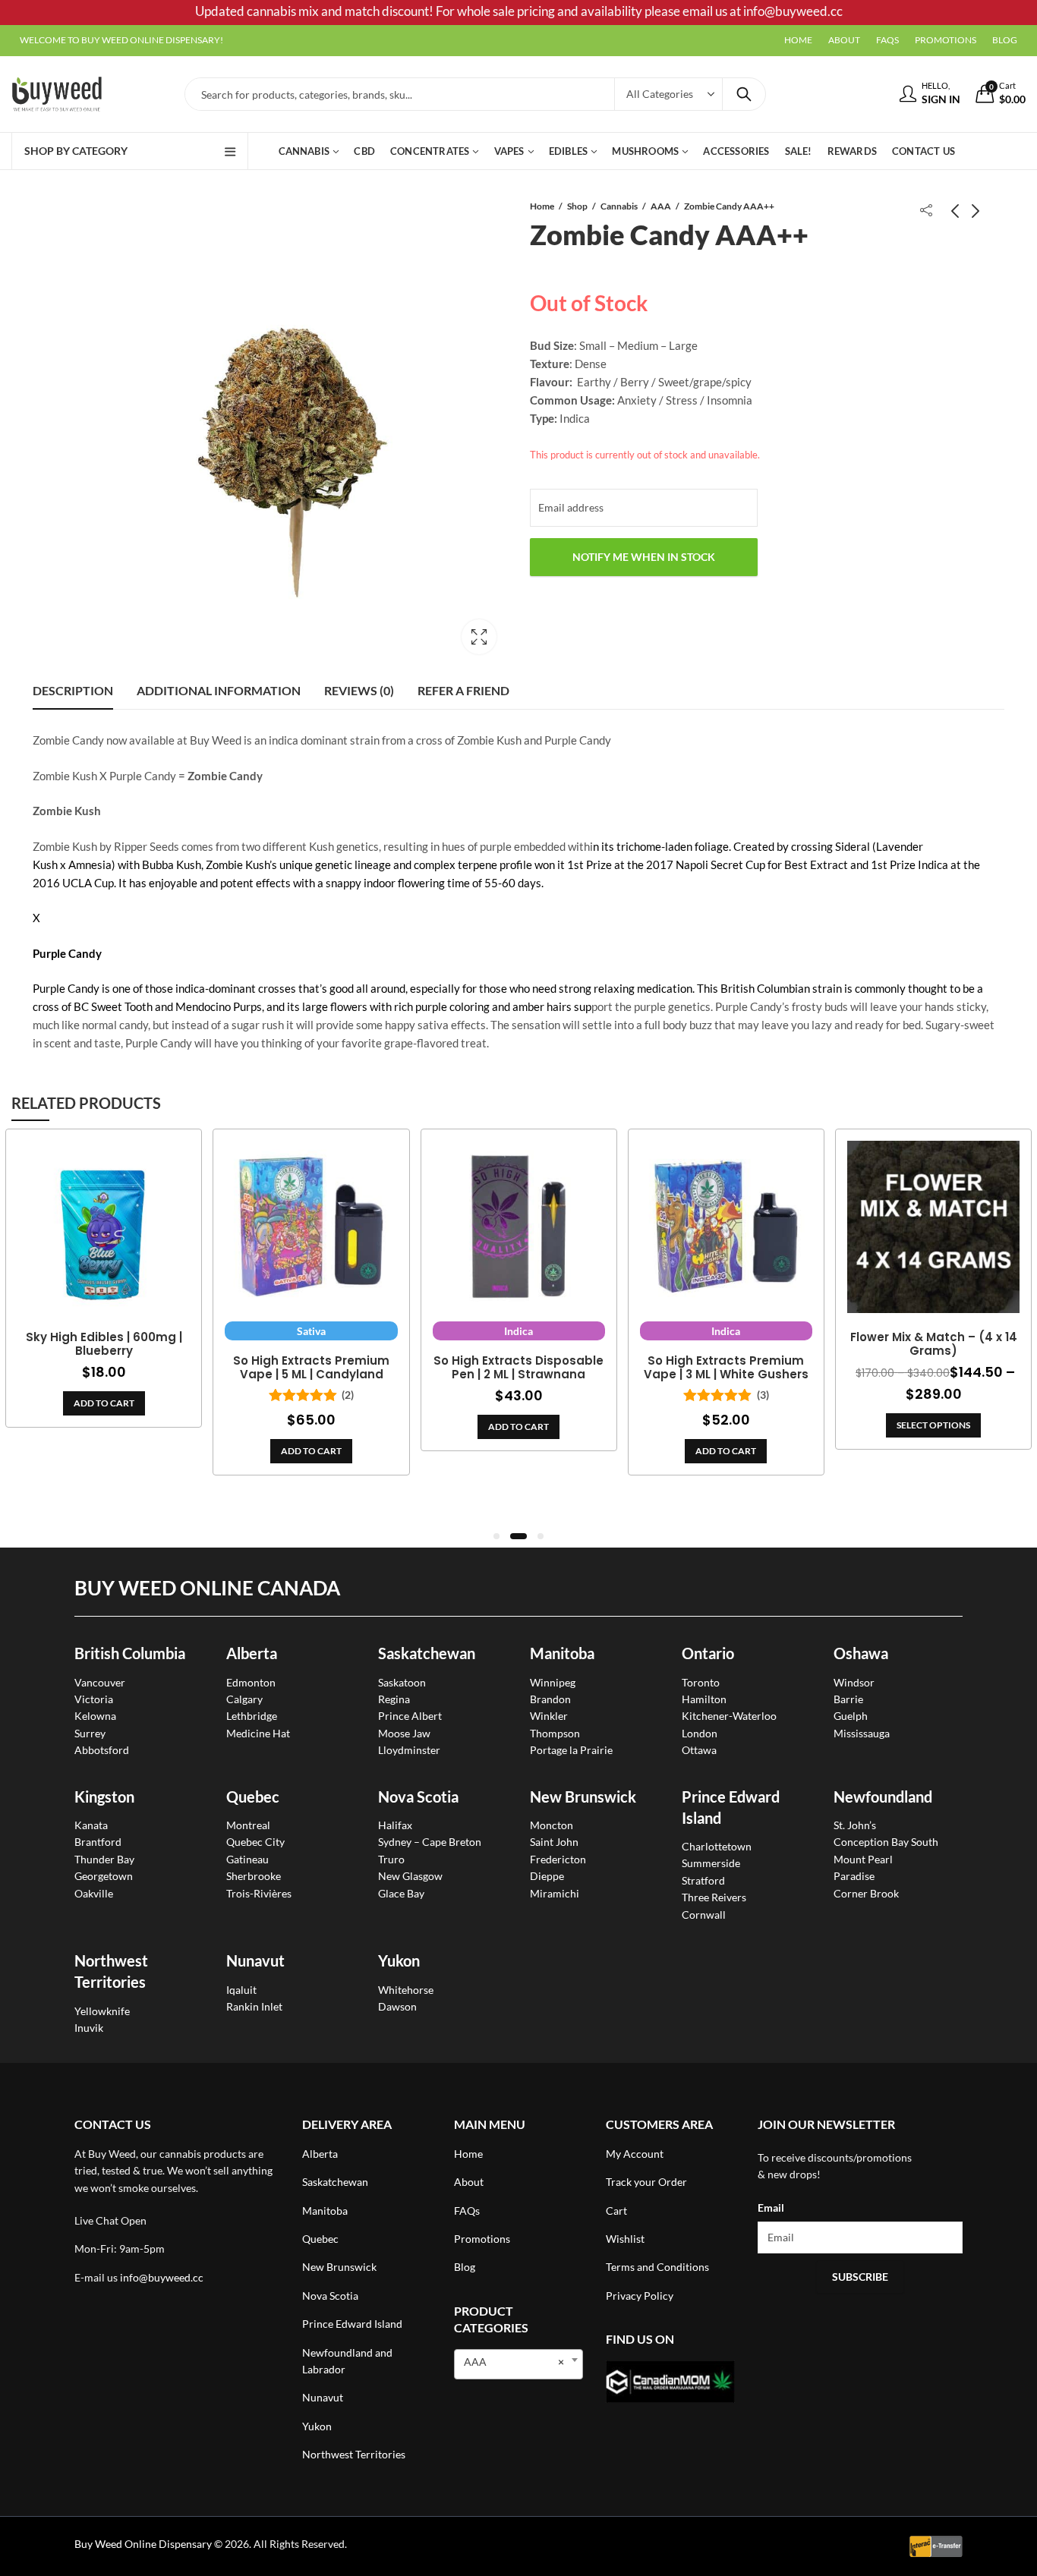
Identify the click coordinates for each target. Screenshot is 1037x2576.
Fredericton (558, 1859)
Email (771, 2208)
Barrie (848, 1699)
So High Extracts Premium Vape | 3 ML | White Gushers (726, 1368)
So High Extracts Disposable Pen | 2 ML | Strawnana (518, 1368)
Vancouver (100, 1682)
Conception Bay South (886, 1842)
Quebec (253, 1797)
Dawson (397, 2006)
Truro (391, 1859)
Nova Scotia (418, 1797)
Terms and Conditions (657, 2267)
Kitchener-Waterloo (729, 1716)
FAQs (467, 2211)
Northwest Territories (354, 2454)
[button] (496, 1536)
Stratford (703, 1880)
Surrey (90, 1733)
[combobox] (518, 2364)
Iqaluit (241, 1990)
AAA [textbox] (514, 2362)
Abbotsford (102, 1750)
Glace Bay (401, 1893)
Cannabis (619, 206)
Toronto (701, 1682)
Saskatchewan (427, 1653)
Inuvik (89, 2028)
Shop (577, 206)
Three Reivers (714, 1897)
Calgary (244, 1699)
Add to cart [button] (104, 1403)
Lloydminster (409, 1750)
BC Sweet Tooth (113, 1006)
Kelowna (95, 1716)
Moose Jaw (404, 1733)
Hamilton (704, 1699)
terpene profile (495, 864)
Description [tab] (73, 690)
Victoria (94, 1699)
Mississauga (862, 1733)
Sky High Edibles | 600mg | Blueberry (104, 1344)
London (700, 1733)
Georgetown (104, 1876)
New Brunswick (583, 1797)
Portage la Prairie (571, 1750)
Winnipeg (553, 1682)
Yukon (317, 2426)
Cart (616, 2211)
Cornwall (704, 1915)
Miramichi (555, 1893)
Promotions (482, 2239)
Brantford (98, 1842)
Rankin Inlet (254, 2006)
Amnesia (90, 864)
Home (542, 206)
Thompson (555, 1733)
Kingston (104, 1797)
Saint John (554, 1842)
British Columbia (130, 1653)
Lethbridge (252, 1716)
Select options (933, 1425)
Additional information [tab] (219, 690)
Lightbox (479, 637)
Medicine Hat (258, 1733)
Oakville (94, 1893)
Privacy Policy (640, 2296)
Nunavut (323, 2397)
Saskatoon (402, 1682)
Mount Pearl (863, 1859)
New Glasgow (410, 1876)
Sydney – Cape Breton (430, 1842)
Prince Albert (410, 1716)
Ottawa (699, 1750)
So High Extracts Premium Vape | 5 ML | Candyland (311, 1368)
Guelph (851, 1716)
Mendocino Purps (219, 1006)
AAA (661, 206)
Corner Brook (866, 1893)
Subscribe (860, 2277)
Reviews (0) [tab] (359, 690)
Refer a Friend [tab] (463, 690)
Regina (394, 1699)
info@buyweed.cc (162, 2277)
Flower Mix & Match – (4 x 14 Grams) (934, 1344)
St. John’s (855, 1825)
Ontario (708, 1653)
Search (744, 94)
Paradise (854, 1876)
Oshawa (861, 1653)
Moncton (552, 1825)
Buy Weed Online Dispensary (143, 2544)
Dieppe (547, 1876)
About (469, 2182)
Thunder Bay (104, 1859)
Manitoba (562, 1653)
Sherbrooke (254, 1876)
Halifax (395, 1825)
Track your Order (646, 2182)
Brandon (550, 1699)
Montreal (248, 1825)
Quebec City (255, 1842)
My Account (635, 2154)
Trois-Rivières (259, 1893)
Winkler (549, 1716)
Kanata (91, 1825)
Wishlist (625, 2239)
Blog (465, 2267)
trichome (639, 846)
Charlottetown (717, 1846)
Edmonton (251, 1682)
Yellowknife (102, 2011)
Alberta (252, 1653)
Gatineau (247, 1859)
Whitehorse (406, 1990)
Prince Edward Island (352, 2324)
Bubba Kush (172, 864)
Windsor (854, 1682)
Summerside (711, 1863)
